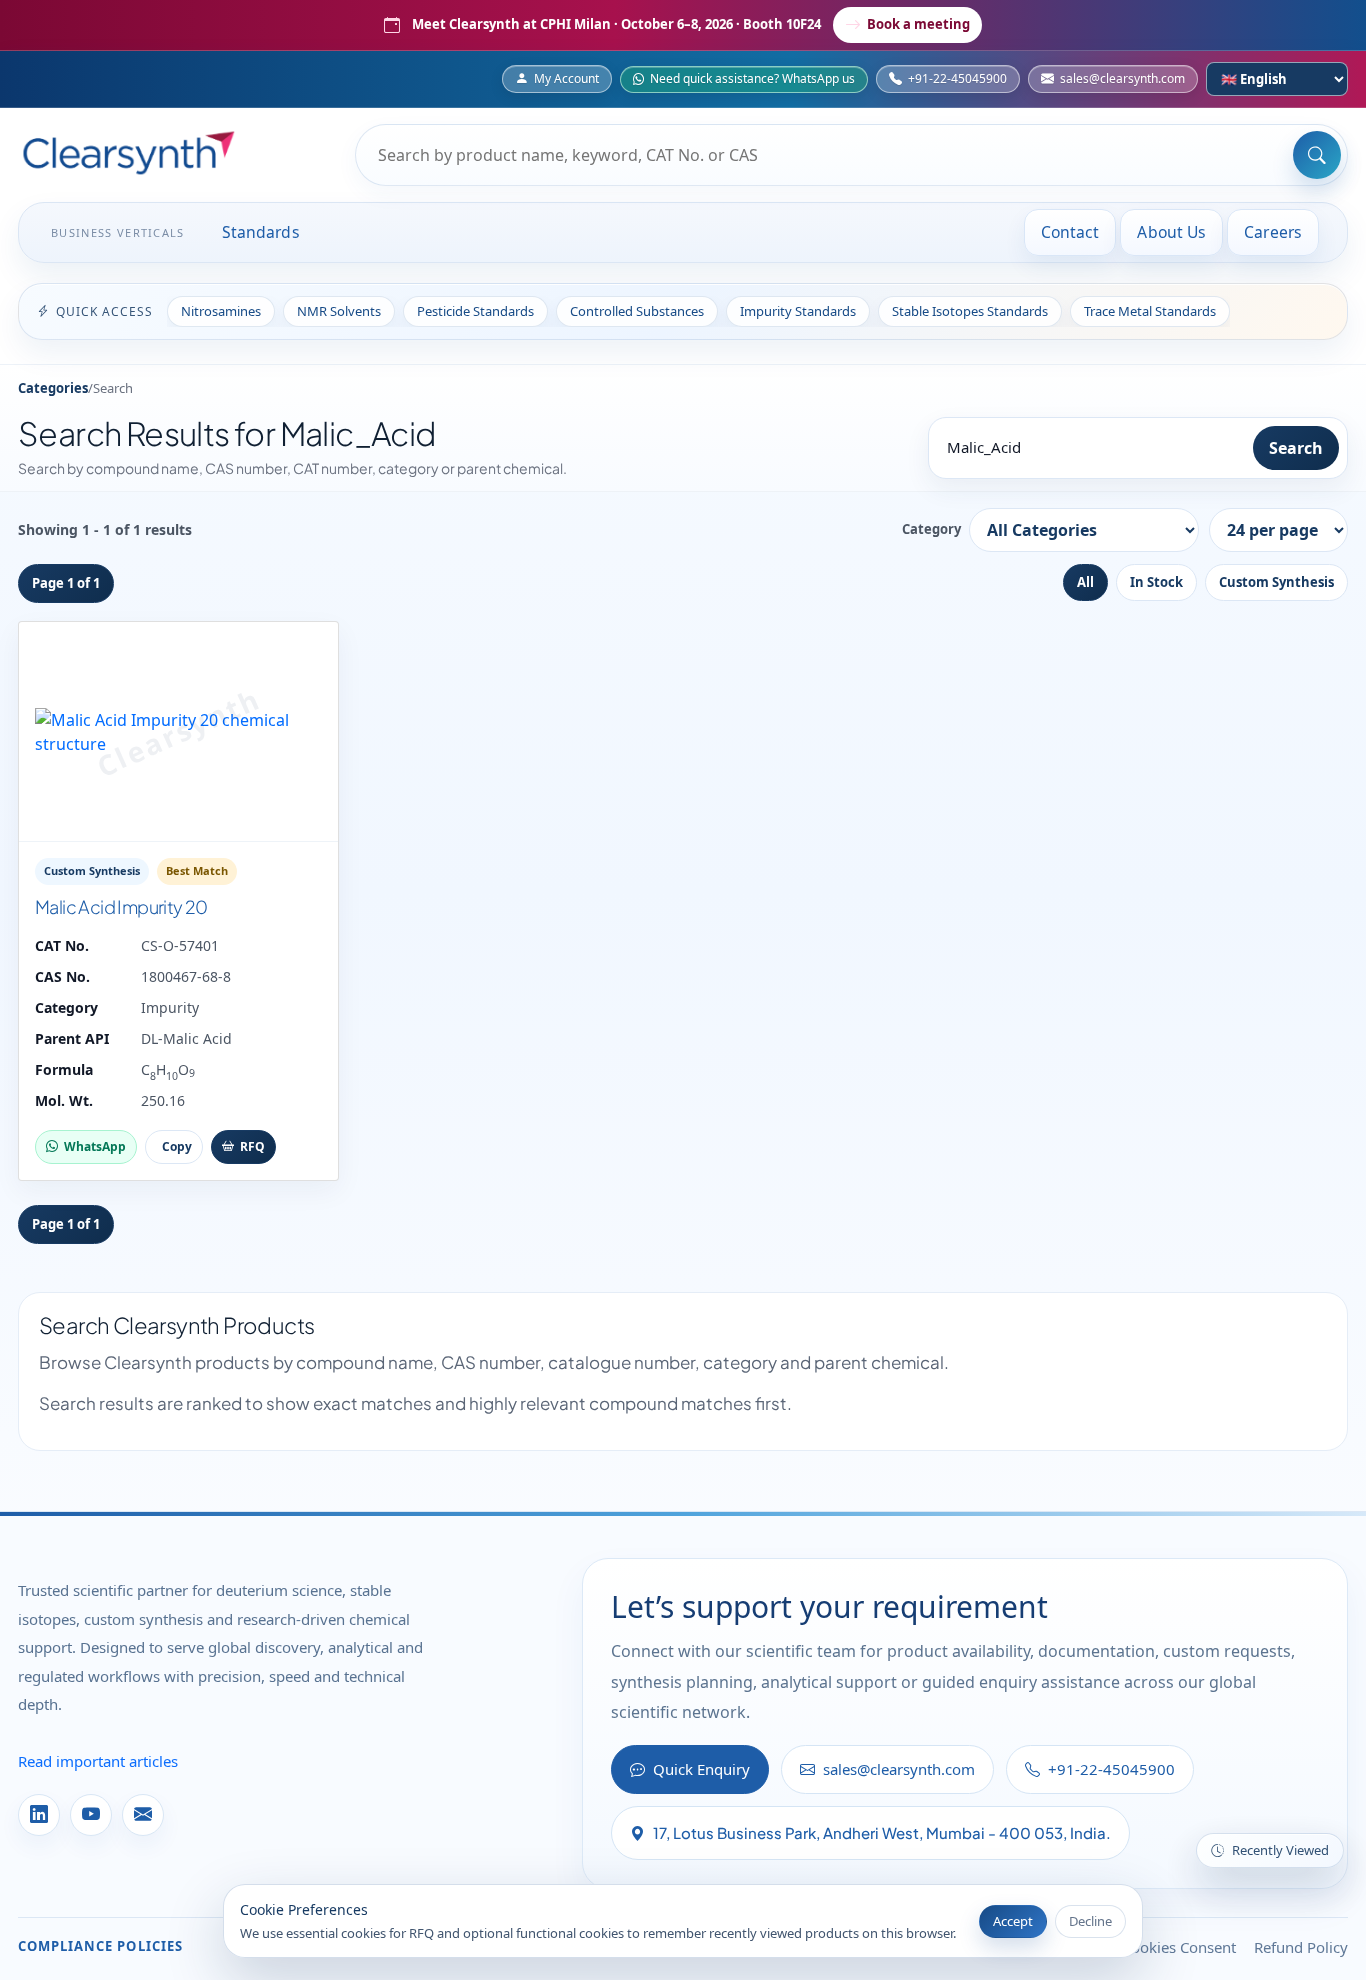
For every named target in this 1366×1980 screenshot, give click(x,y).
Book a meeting (918, 24)
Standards (261, 232)
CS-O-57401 (180, 945)
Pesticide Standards (475, 311)
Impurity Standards (798, 311)
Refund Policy (1301, 1947)
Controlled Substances (637, 311)
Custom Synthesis (1276, 582)
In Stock (1156, 582)
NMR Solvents (339, 311)
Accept (1013, 1921)
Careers (1273, 232)
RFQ (252, 1146)
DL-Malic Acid (186, 1038)
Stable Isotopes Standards (970, 311)
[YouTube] (91, 1815)
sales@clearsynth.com (1122, 78)
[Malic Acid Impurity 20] (178, 732)
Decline (1090, 1921)
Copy (177, 1146)
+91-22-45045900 (957, 78)
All (1085, 582)
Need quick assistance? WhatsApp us (752, 78)
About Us (1171, 232)
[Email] (143, 1815)
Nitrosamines (221, 311)
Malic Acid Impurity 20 (121, 906)
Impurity (170, 1007)
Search (1296, 448)
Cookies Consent (1179, 1947)
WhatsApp (95, 1146)
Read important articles (98, 1761)
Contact (1070, 232)
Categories (53, 388)
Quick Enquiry (701, 1769)
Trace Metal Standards (1150, 311)
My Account (566, 78)
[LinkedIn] (39, 1815)
